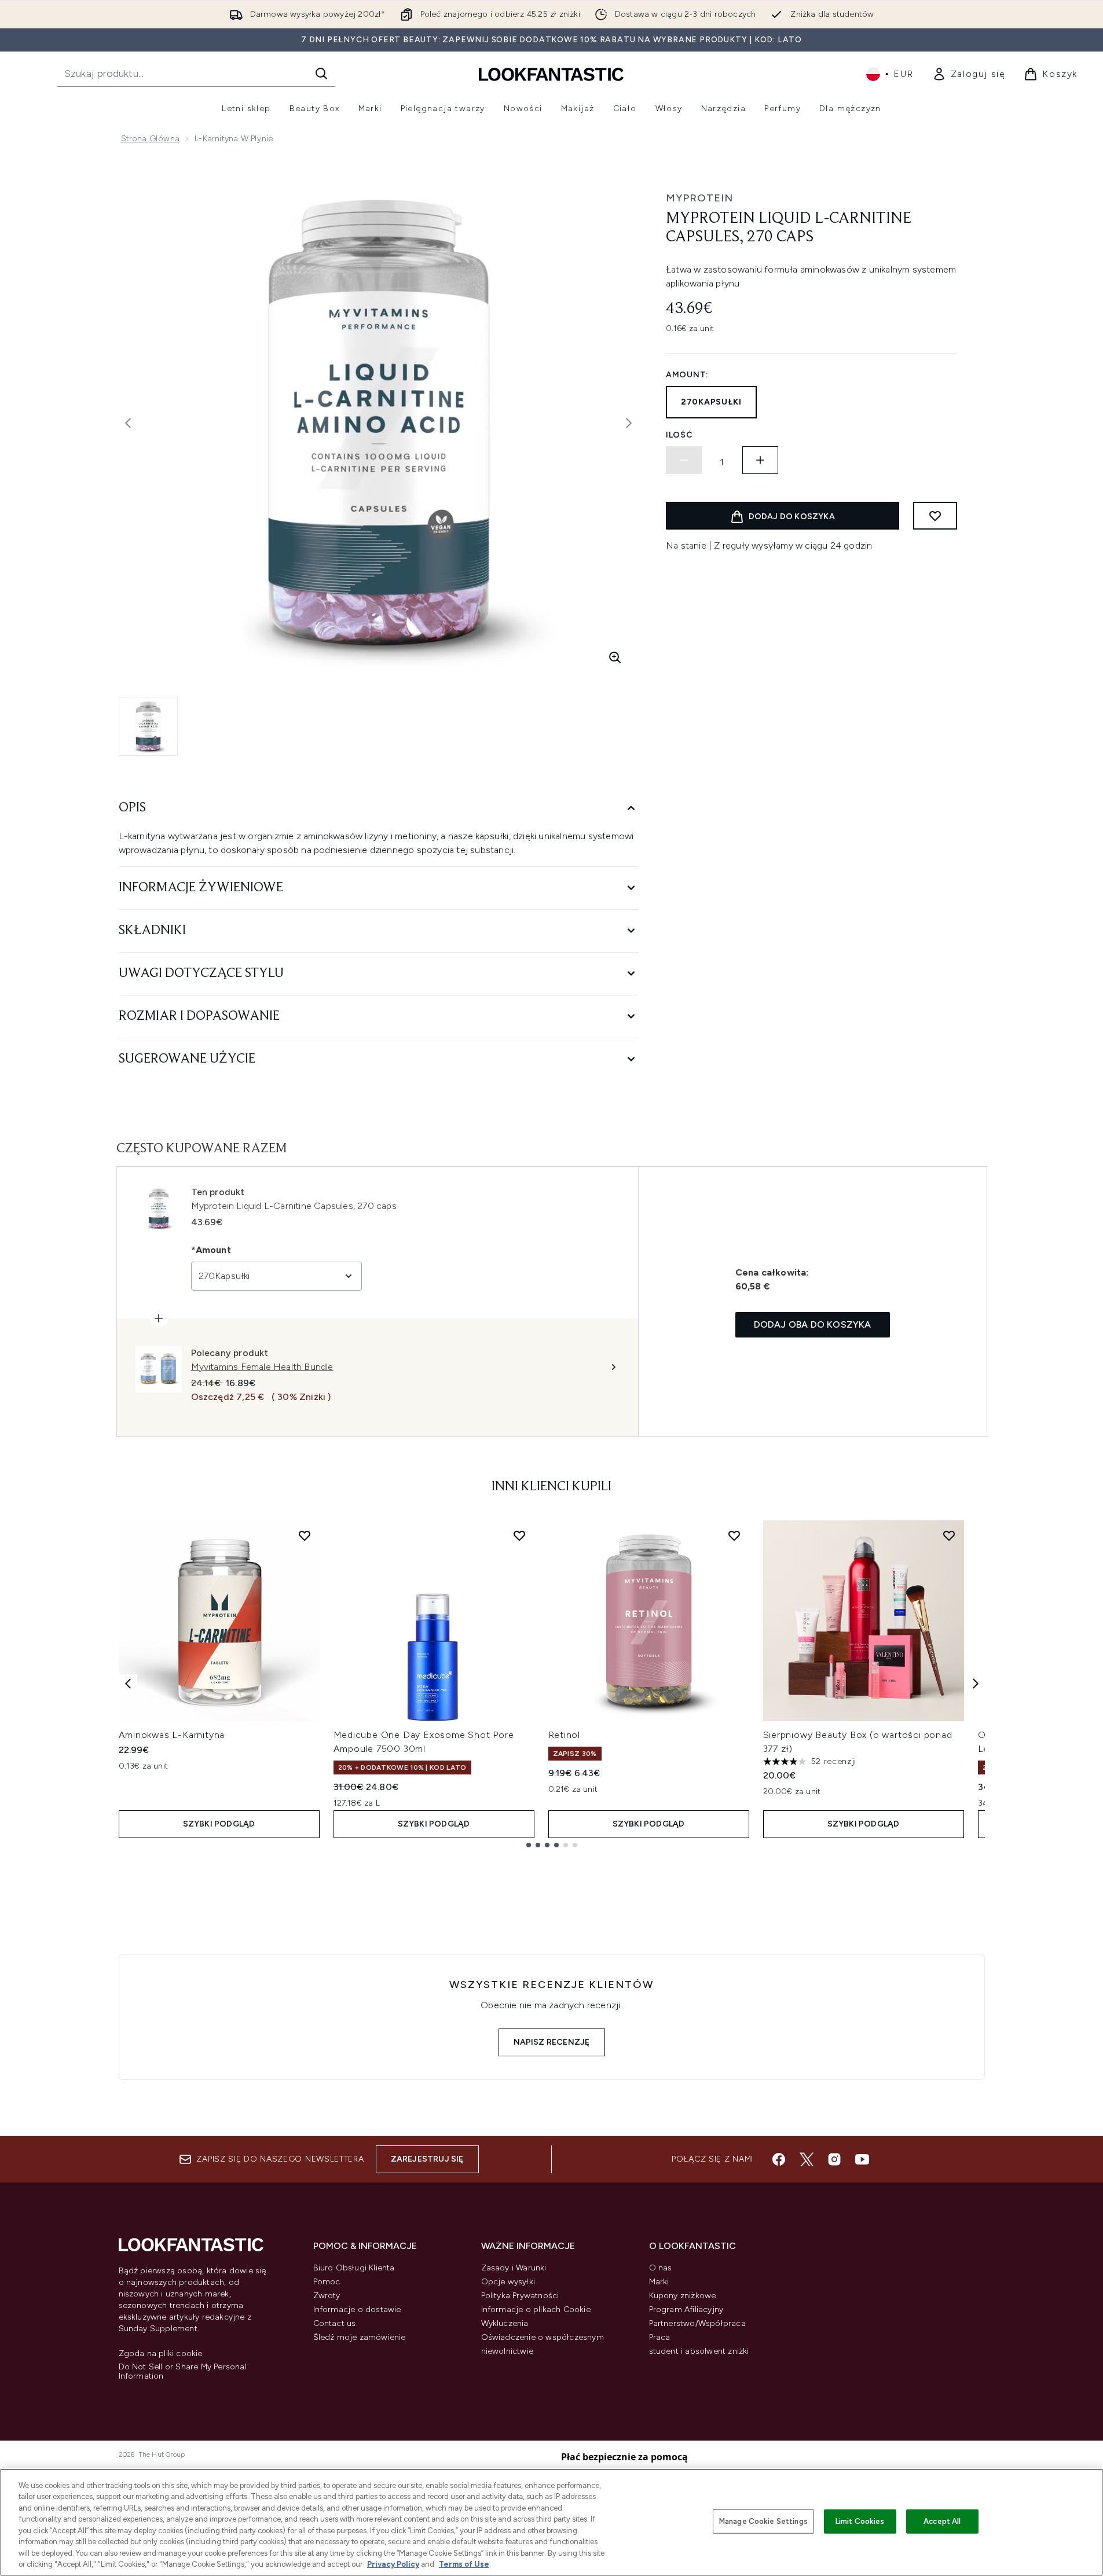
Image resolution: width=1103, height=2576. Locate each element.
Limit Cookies (860, 2521)
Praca (660, 2337)
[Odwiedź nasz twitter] (807, 2159)
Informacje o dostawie (357, 2309)
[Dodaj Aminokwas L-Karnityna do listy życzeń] (305, 1535)
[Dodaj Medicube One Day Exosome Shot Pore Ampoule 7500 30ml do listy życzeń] (519, 1535)
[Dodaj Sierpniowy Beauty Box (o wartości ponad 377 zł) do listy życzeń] (949, 1535)
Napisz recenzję (552, 2042)
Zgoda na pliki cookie (161, 2354)
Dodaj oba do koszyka (813, 1324)
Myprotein (699, 198)
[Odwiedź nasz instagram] (834, 2159)
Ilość (679, 435)
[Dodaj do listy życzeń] (935, 516)
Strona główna (151, 139)
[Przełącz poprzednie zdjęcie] (128, 423)
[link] (969, 74)
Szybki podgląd (219, 1824)
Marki (659, 2282)
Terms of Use (464, 2564)
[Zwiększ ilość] (760, 460)
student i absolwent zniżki (699, 2351)
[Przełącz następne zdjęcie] (629, 423)
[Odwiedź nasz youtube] (862, 2159)
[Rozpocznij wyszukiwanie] (321, 74)
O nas (661, 2268)
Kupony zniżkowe (683, 2296)
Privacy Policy (393, 2564)
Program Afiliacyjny (686, 2309)
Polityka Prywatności (520, 2296)
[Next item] (976, 1684)
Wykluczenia (505, 2323)
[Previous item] (128, 1684)
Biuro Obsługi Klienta (354, 2268)
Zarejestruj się (427, 2159)
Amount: (687, 375)
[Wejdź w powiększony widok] (615, 657)
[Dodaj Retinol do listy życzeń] (734, 1535)
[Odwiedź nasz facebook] (779, 2159)
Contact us (335, 2323)
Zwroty (327, 2296)
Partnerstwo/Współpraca (697, 2323)
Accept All (942, 2521)
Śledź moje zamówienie (360, 2337)
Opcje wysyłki (508, 2282)
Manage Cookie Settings (763, 2521)
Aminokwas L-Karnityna (172, 1735)
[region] (551, 2522)
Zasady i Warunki (514, 2268)
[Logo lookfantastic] (551, 74)
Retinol (565, 1735)
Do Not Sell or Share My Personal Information (183, 2372)
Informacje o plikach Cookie (536, 2309)
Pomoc (327, 2282)
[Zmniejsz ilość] (684, 460)
